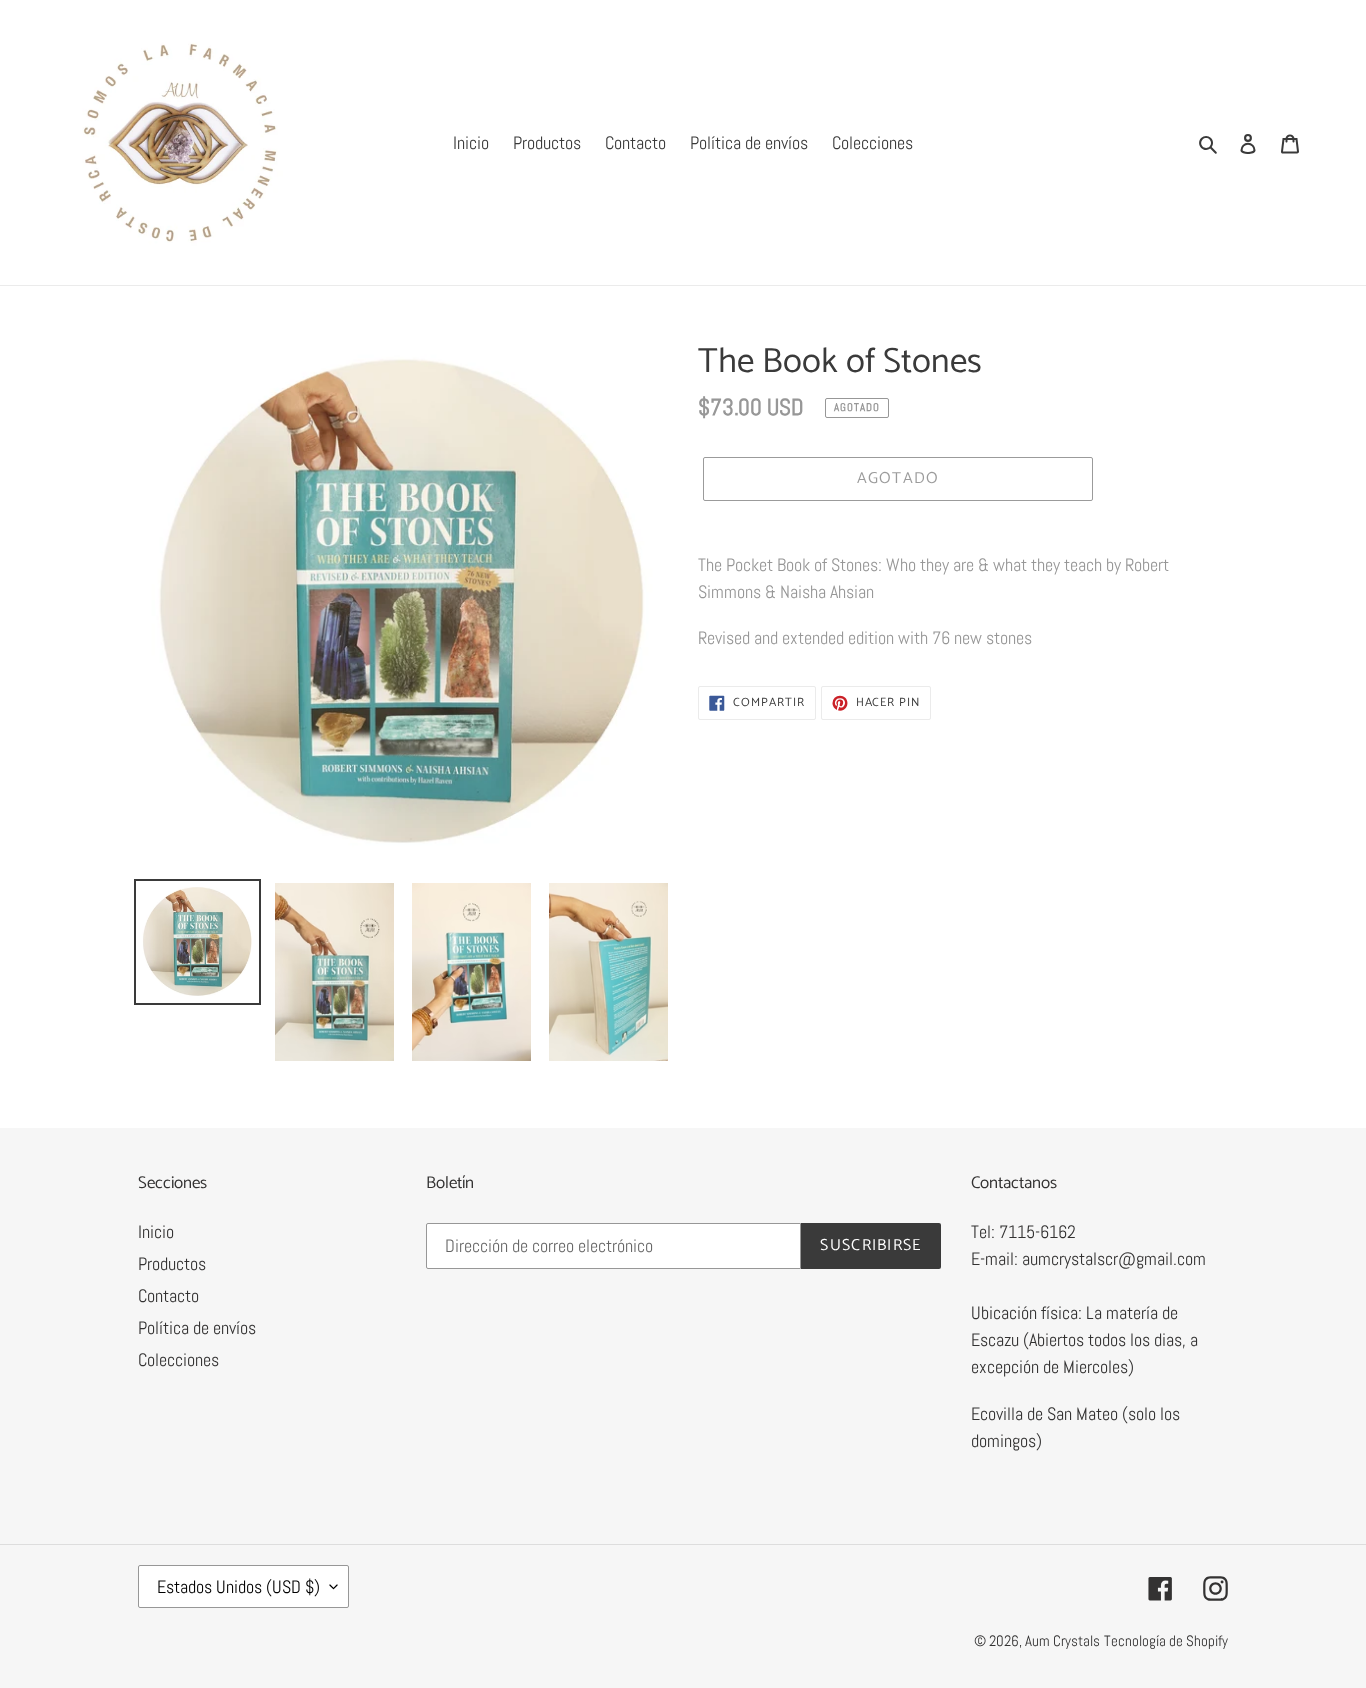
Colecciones (178, 1359)
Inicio (156, 1231)
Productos (172, 1263)
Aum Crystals (1062, 1640)
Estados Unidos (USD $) (238, 1586)
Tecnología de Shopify (1166, 1640)
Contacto (168, 1295)
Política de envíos (197, 1327)
